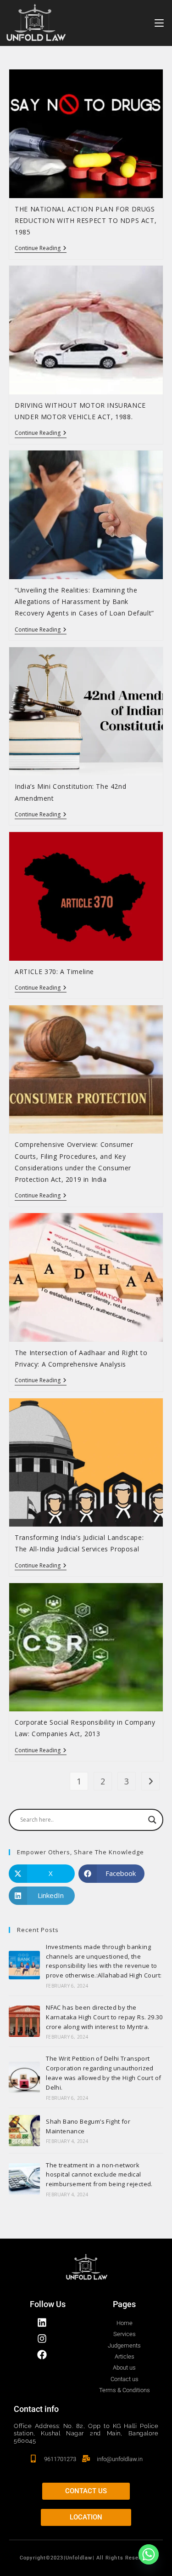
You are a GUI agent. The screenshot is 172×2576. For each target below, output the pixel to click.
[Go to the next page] (150, 1781)
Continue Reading (41, 248)
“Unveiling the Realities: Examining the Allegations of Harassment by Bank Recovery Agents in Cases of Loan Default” (84, 601)
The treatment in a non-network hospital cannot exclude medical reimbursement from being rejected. (99, 2175)
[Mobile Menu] (159, 23)
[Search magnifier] (152, 1820)
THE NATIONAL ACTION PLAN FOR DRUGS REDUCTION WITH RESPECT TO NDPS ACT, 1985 (86, 220)
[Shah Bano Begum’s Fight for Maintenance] (24, 2131)
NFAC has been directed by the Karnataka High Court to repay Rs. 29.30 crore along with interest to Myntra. (104, 2017)
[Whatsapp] (149, 2554)
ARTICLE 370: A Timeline (54, 972)
